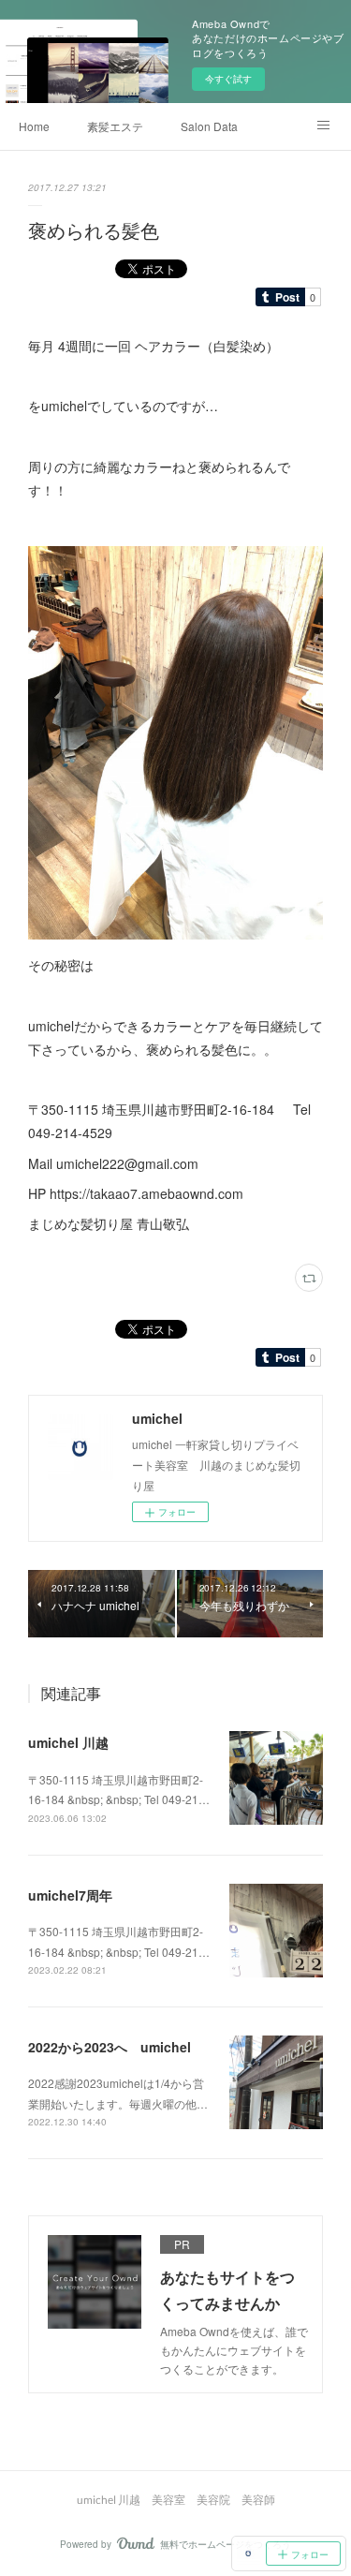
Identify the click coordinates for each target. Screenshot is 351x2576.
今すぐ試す (228, 79)
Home (34, 126)
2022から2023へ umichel (110, 2047)
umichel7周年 (70, 1895)
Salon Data (209, 126)
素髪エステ (115, 126)
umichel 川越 (68, 1742)
